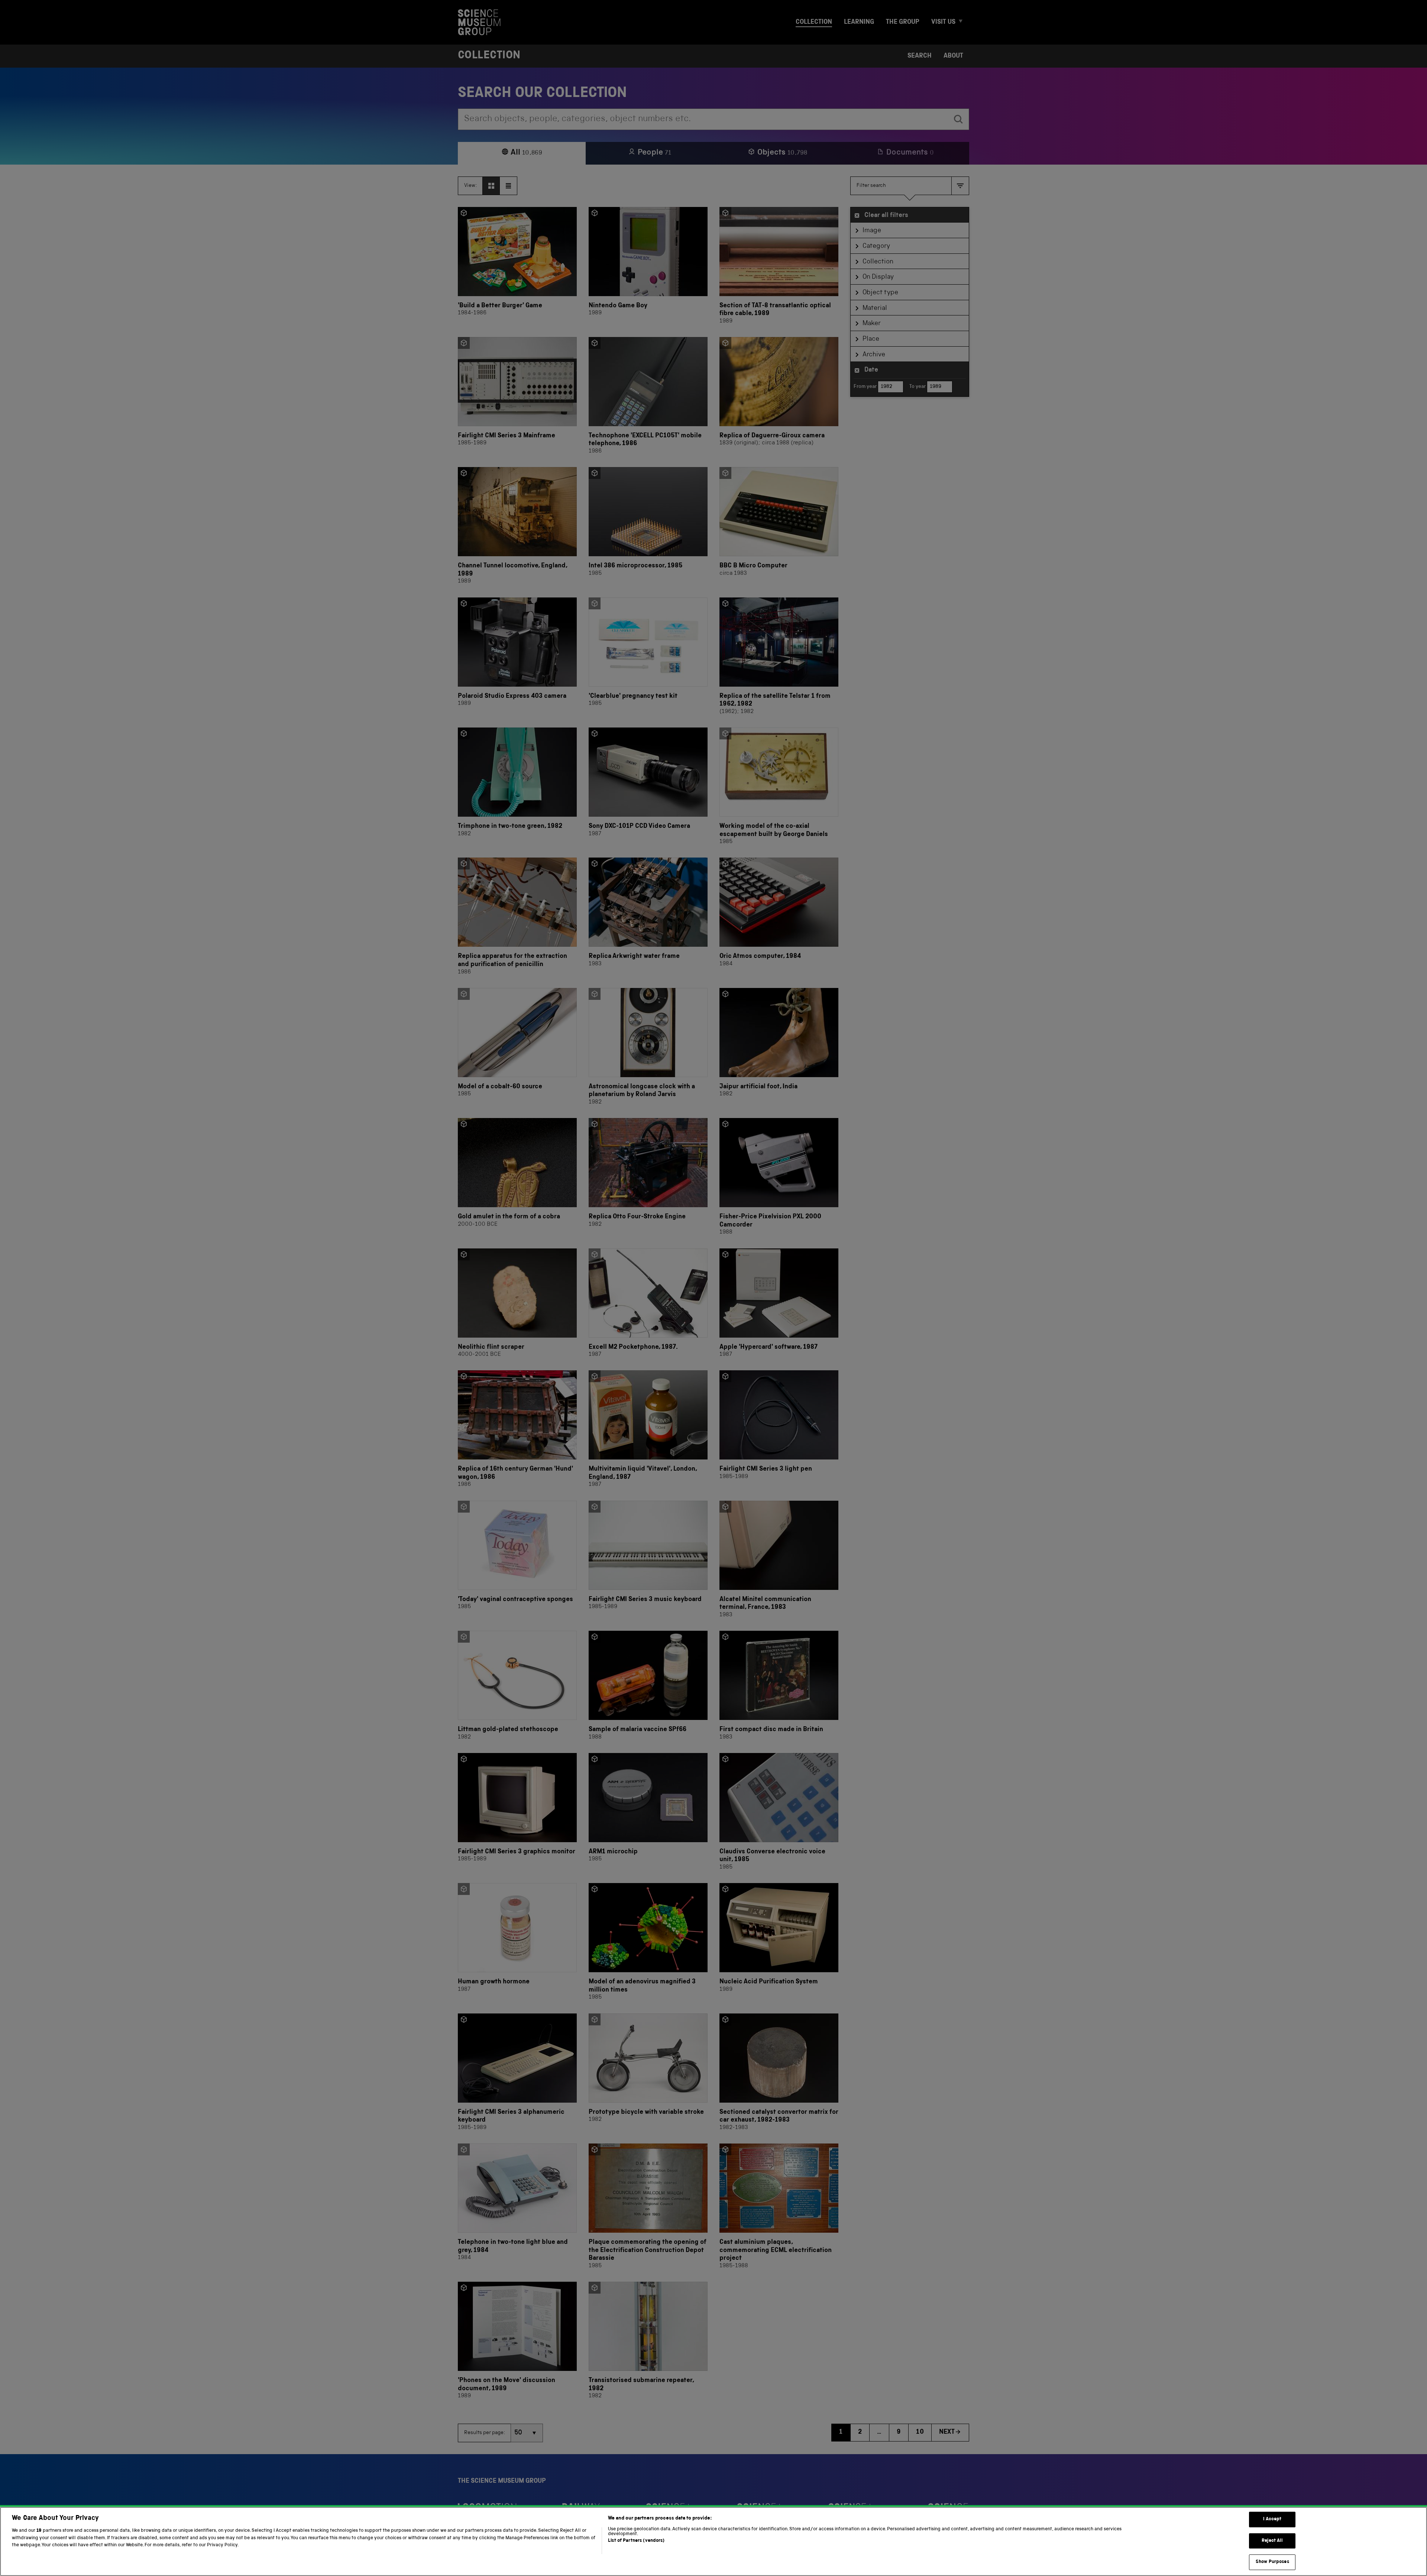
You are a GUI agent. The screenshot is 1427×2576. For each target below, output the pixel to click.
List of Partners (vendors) (636, 2541)
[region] (713, 2541)
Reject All (1272, 2541)
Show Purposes (1272, 2562)
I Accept (1272, 2519)
